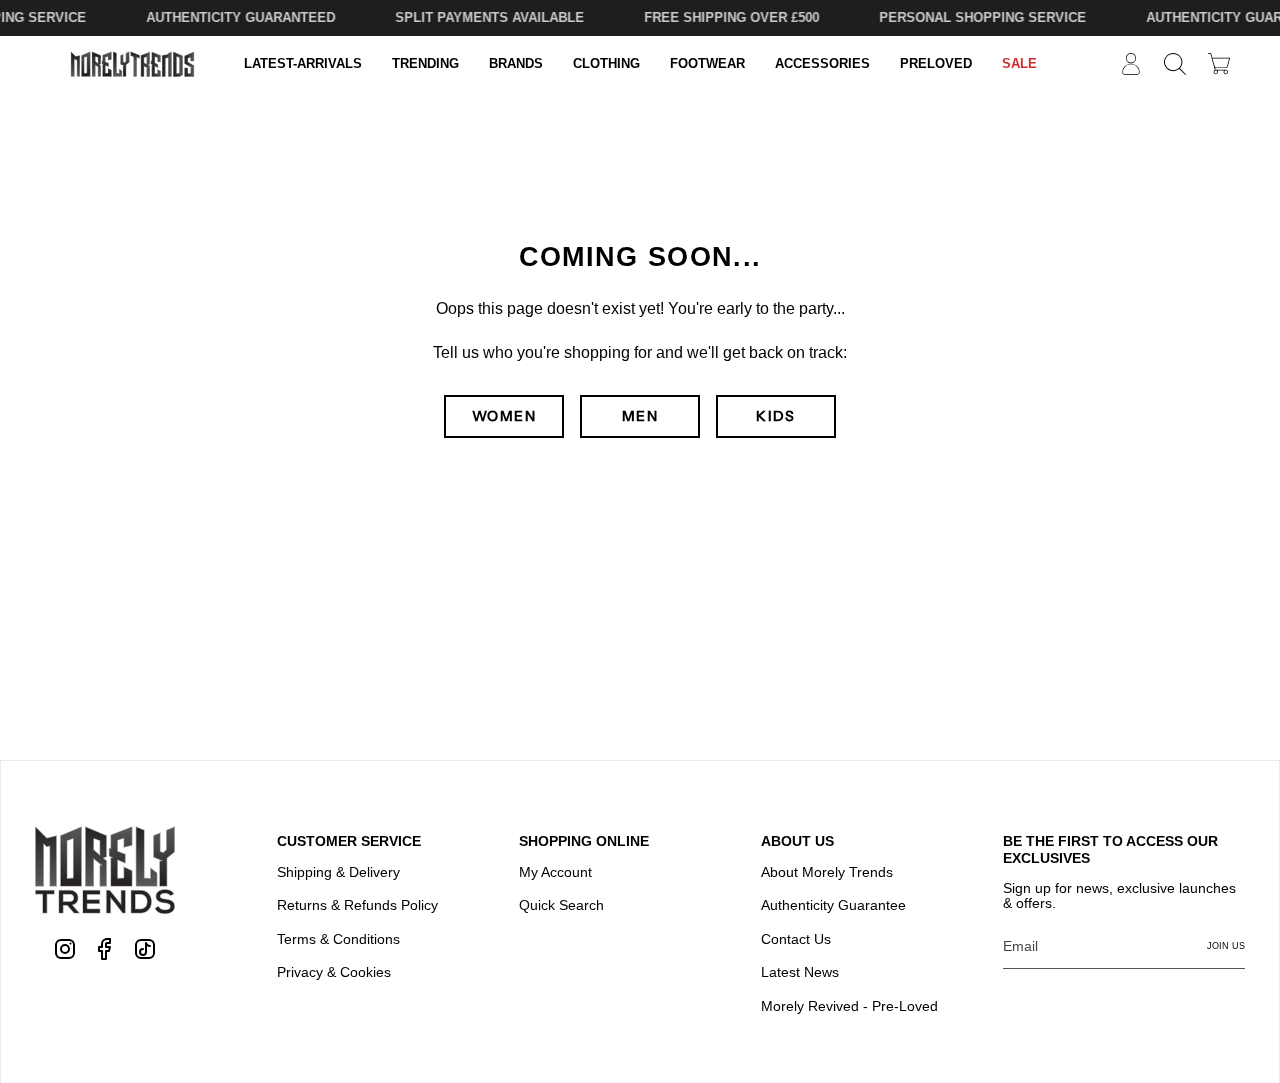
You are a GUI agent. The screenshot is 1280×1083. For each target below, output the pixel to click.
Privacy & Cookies (334, 972)
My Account (555, 872)
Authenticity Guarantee (833, 905)
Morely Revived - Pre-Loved (849, 1006)
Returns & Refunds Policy (357, 905)
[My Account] (1131, 64)
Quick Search (561, 905)
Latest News (800, 972)
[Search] (1175, 64)
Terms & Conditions (338, 939)
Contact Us (796, 939)
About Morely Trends (827, 872)
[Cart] (1219, 63)
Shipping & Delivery (338, 872)
